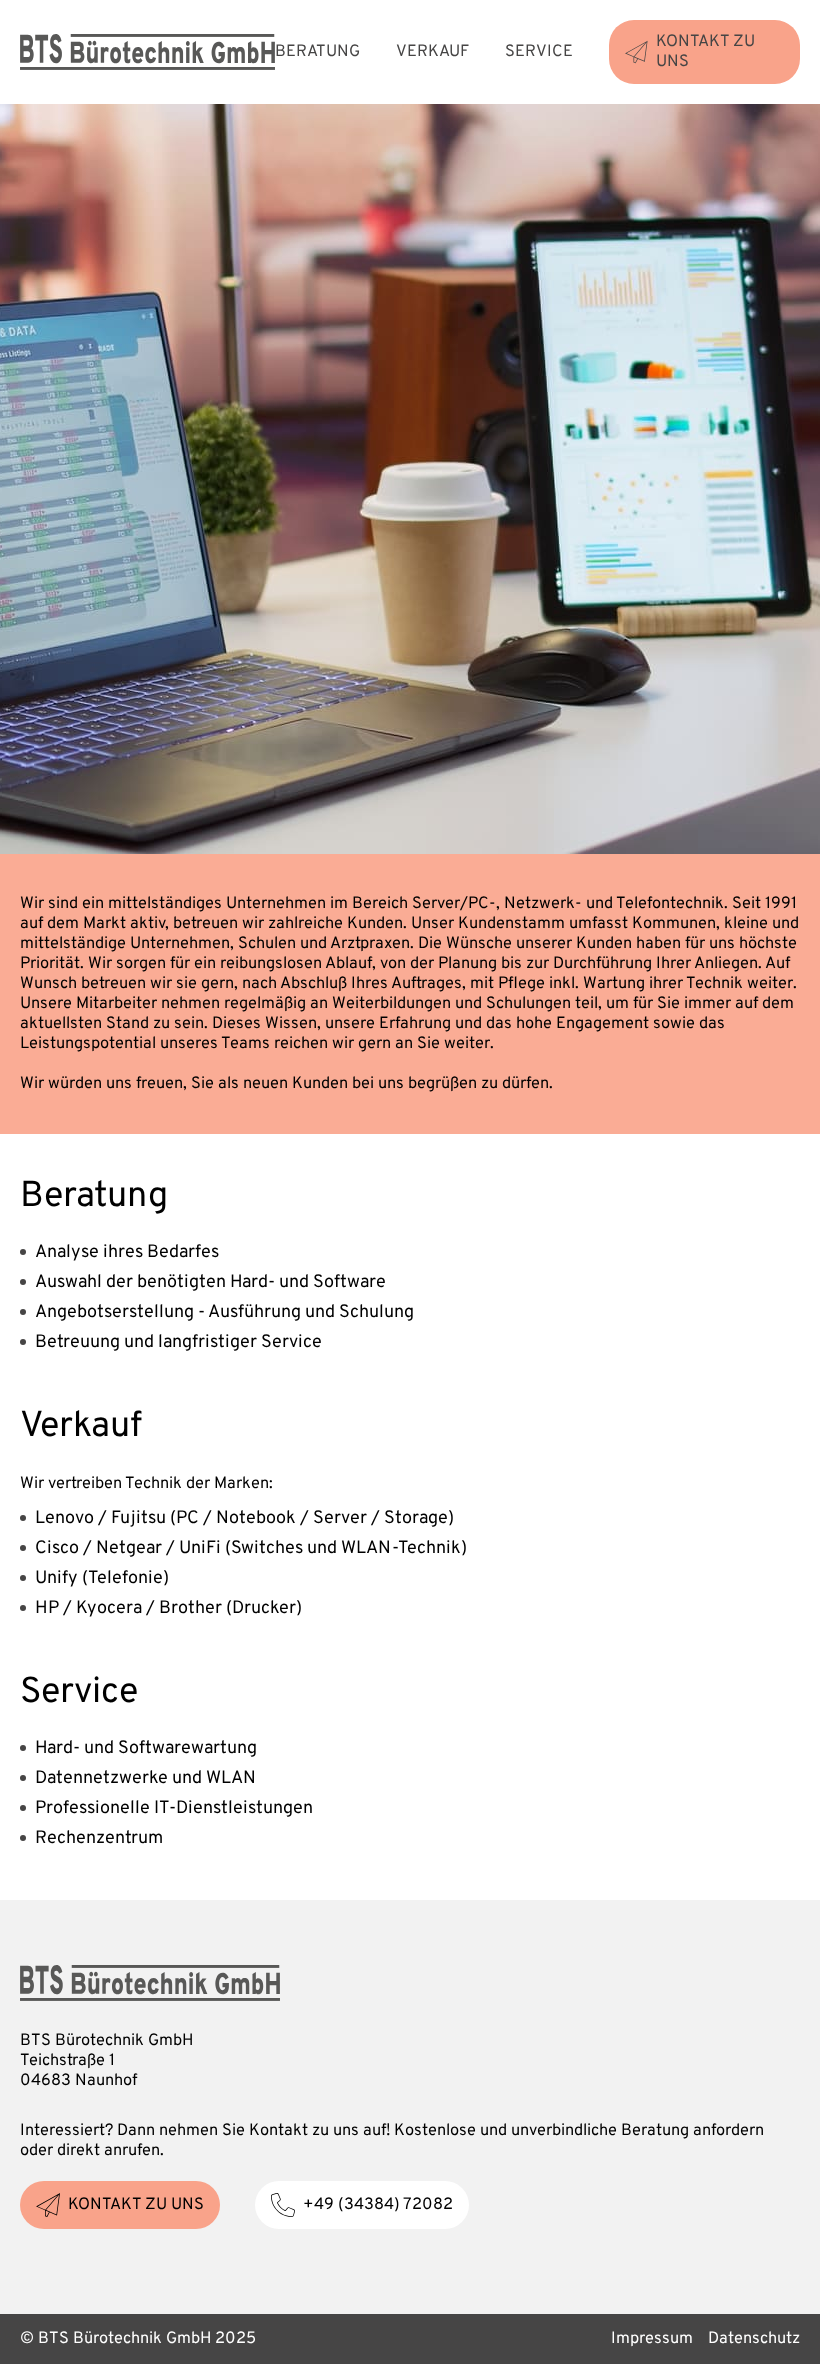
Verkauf (432, 52)
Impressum (652, 2339)
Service (539, 52)
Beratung (317, 52)
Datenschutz (754, 2339)
